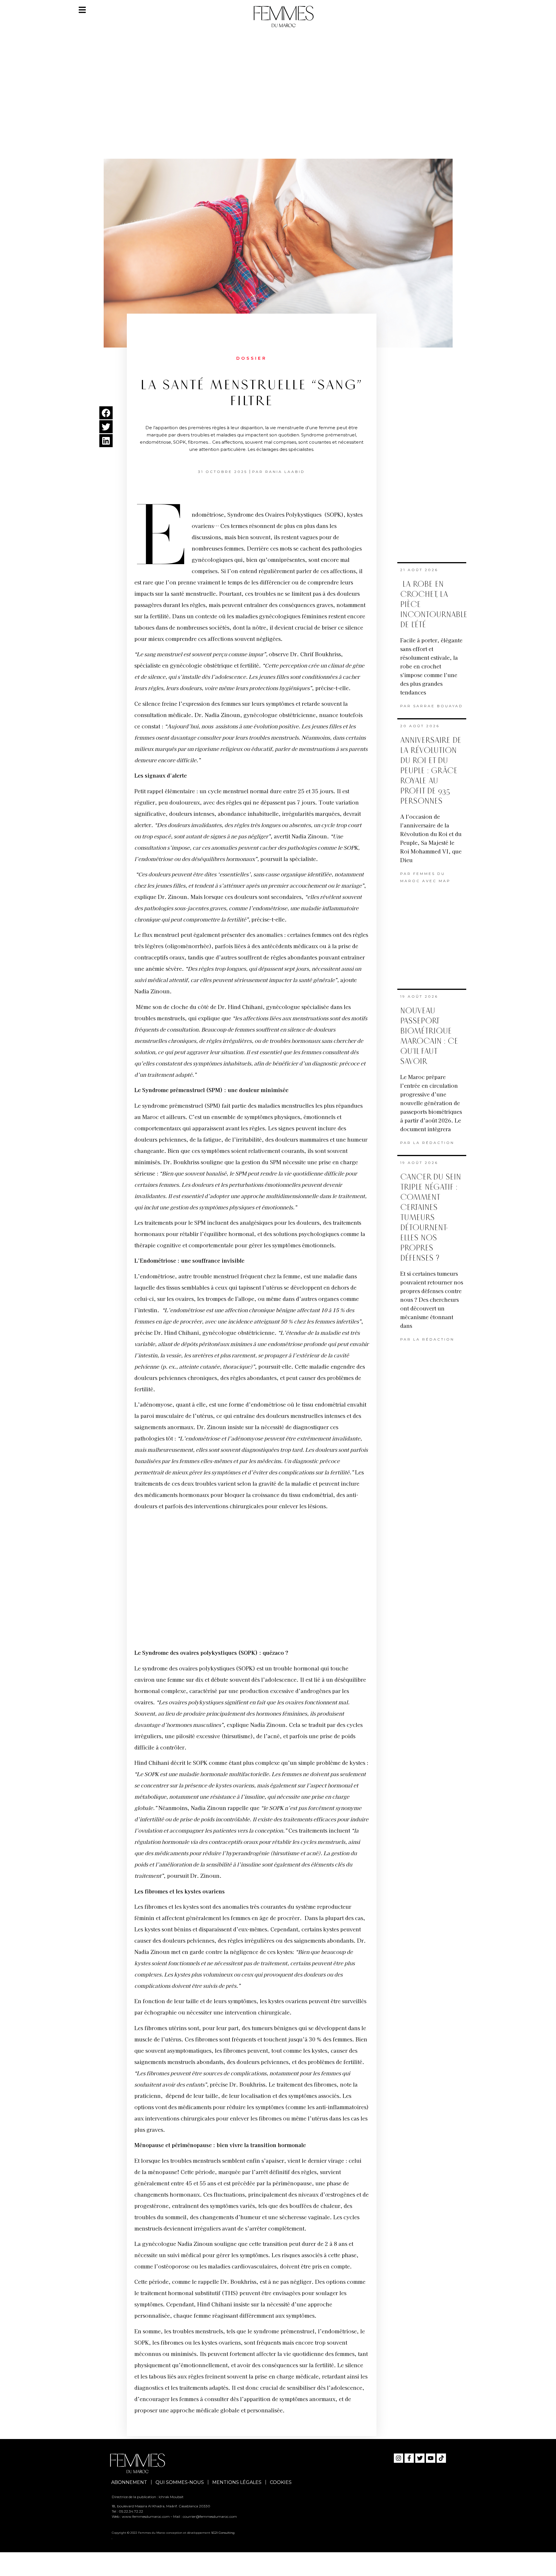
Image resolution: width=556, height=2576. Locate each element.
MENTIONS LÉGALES (237, 2482)
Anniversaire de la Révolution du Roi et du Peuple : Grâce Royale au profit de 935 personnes (431, 771)
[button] (106, 413)
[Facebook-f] (409, 2458)
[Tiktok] (441, 2458)
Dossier (252, 358)
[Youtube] (431, 2458)
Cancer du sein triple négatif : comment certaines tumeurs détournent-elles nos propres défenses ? (431, 1218)
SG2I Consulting (223, 2533)
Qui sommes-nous (180, 2482)
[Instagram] (398, 2458)
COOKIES (281, 2482)
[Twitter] (420, 2458)
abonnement (129, 2482)
